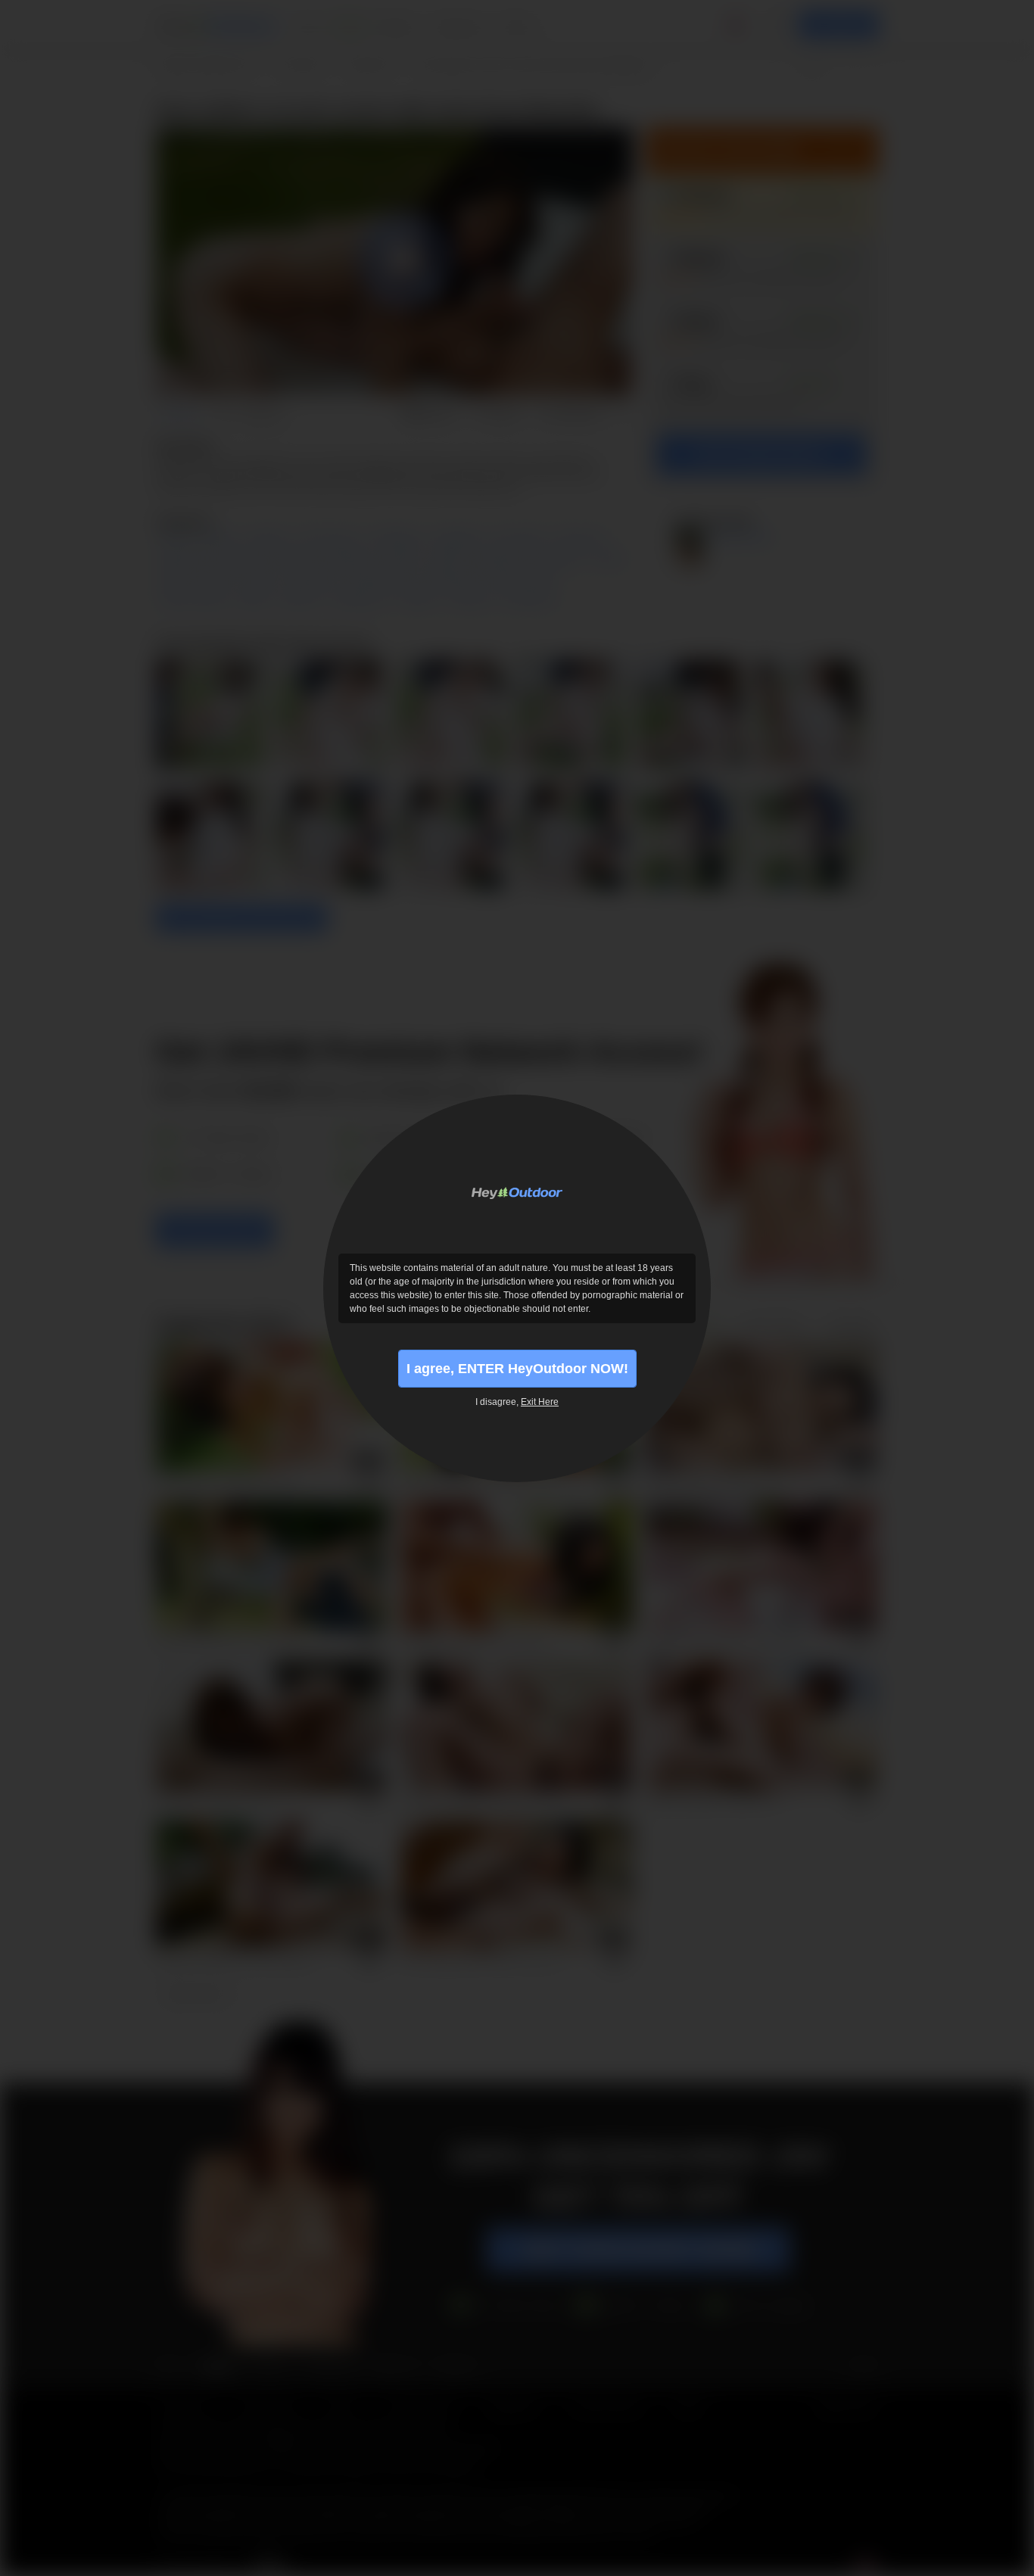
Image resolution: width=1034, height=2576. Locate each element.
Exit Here (540, 1402)
